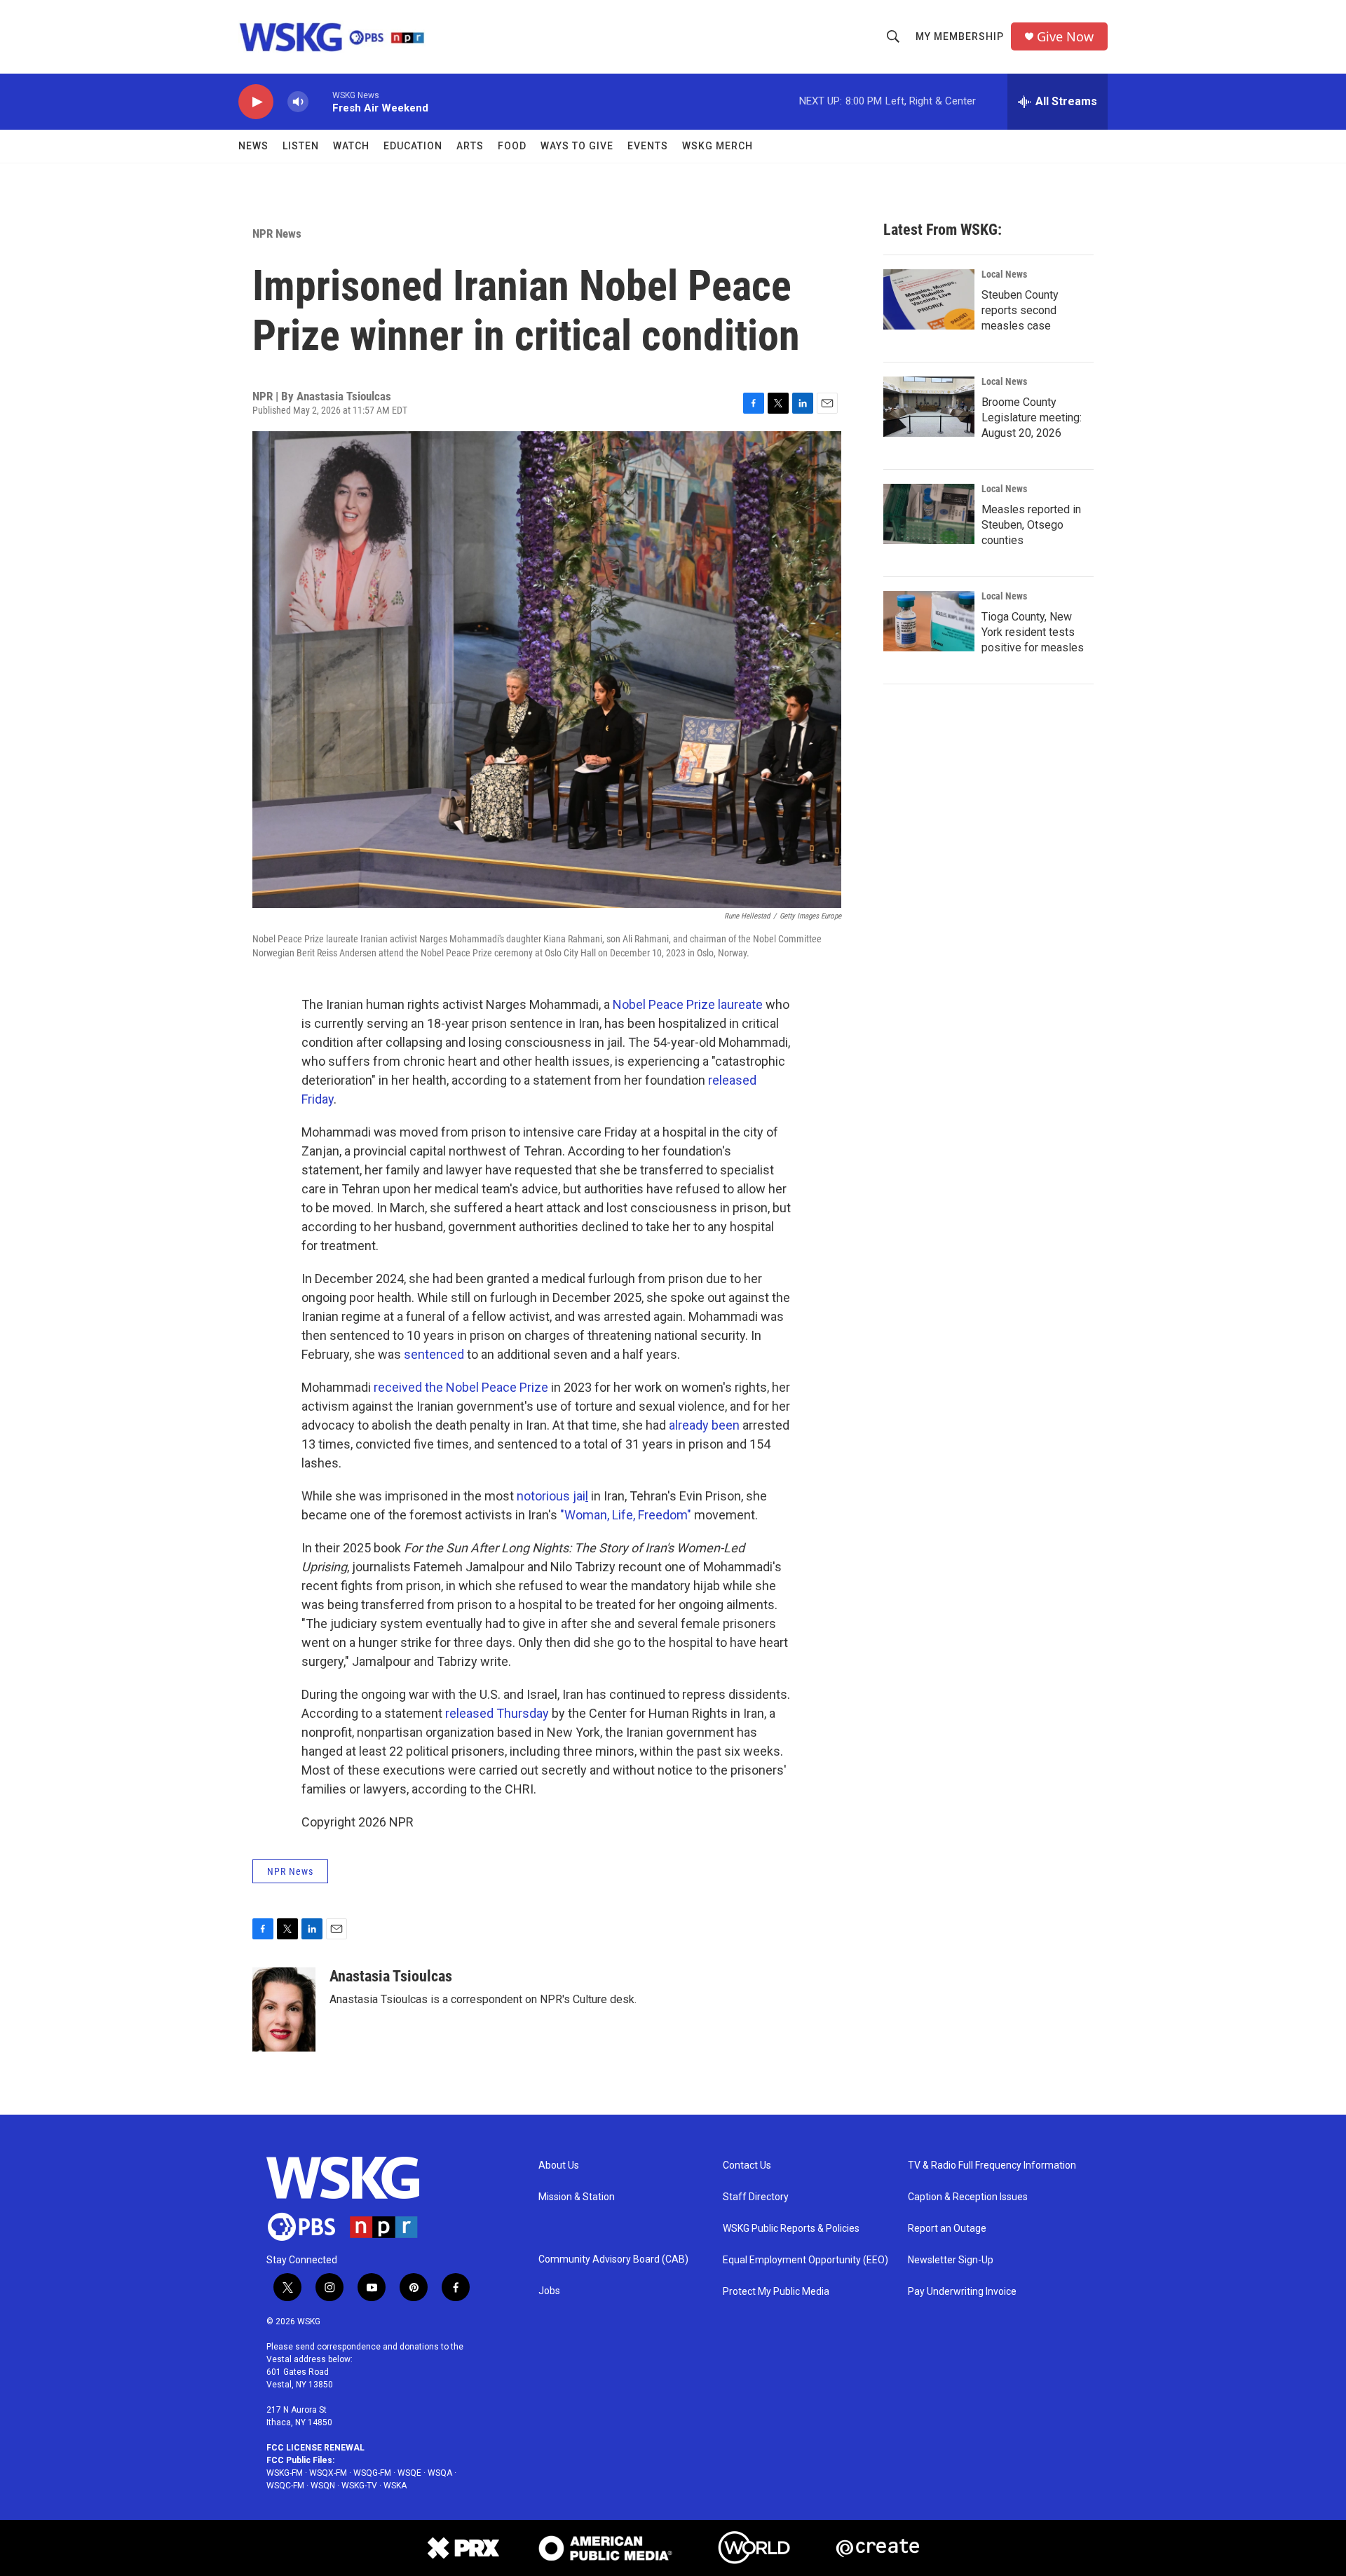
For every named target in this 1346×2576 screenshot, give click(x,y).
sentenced (434, 1354)
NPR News (277, 233)
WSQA (440, 2473)
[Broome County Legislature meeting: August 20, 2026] (929, 407)
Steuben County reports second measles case (1020, 310)
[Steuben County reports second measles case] (929, 299)
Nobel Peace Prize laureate (688, 1004)
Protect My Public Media (776, 2292)
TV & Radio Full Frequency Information (992, 2165)
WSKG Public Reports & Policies (791, 2229)
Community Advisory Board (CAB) (613, 2259)
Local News (1004, 274)
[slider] (320, 101)
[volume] (298, 102)
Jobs (549, 2291)
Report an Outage (947, 2229)
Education (413, 146)
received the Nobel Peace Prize (461, 1387)
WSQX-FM (328, 2473)
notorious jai (552, 1496)
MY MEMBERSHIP (960, 36)
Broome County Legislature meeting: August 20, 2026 (1032, 418)
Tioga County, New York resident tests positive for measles (1033, 632)
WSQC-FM (285, 2486)
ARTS (470, 146)
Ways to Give (577, 146)
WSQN (323, 2486)
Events (648, 146)
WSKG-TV (359, 2486)
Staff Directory (756, 2197)
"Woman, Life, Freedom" (626, 1515)
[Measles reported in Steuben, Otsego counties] (929, 514)
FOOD (512, 146)
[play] (256, 102)
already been (704, 1425)
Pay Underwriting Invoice (962, 2292)
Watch (351, 146)
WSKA (395, 2486)
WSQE (409, 2473)
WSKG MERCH (718, 146)
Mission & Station (577, 2197)
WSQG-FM (372, 2473)
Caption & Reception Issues (968, 2197)
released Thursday (497, 1713)
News (253, 146)
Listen (301, 146)
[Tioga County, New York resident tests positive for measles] (929, 621)
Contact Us (747, 2165)
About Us (559, 2165)
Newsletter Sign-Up (951, 2260)
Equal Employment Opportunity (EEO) (805, 2260)
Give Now (1065, 37)
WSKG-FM (285, 2473)
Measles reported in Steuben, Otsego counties (1031, 525)
